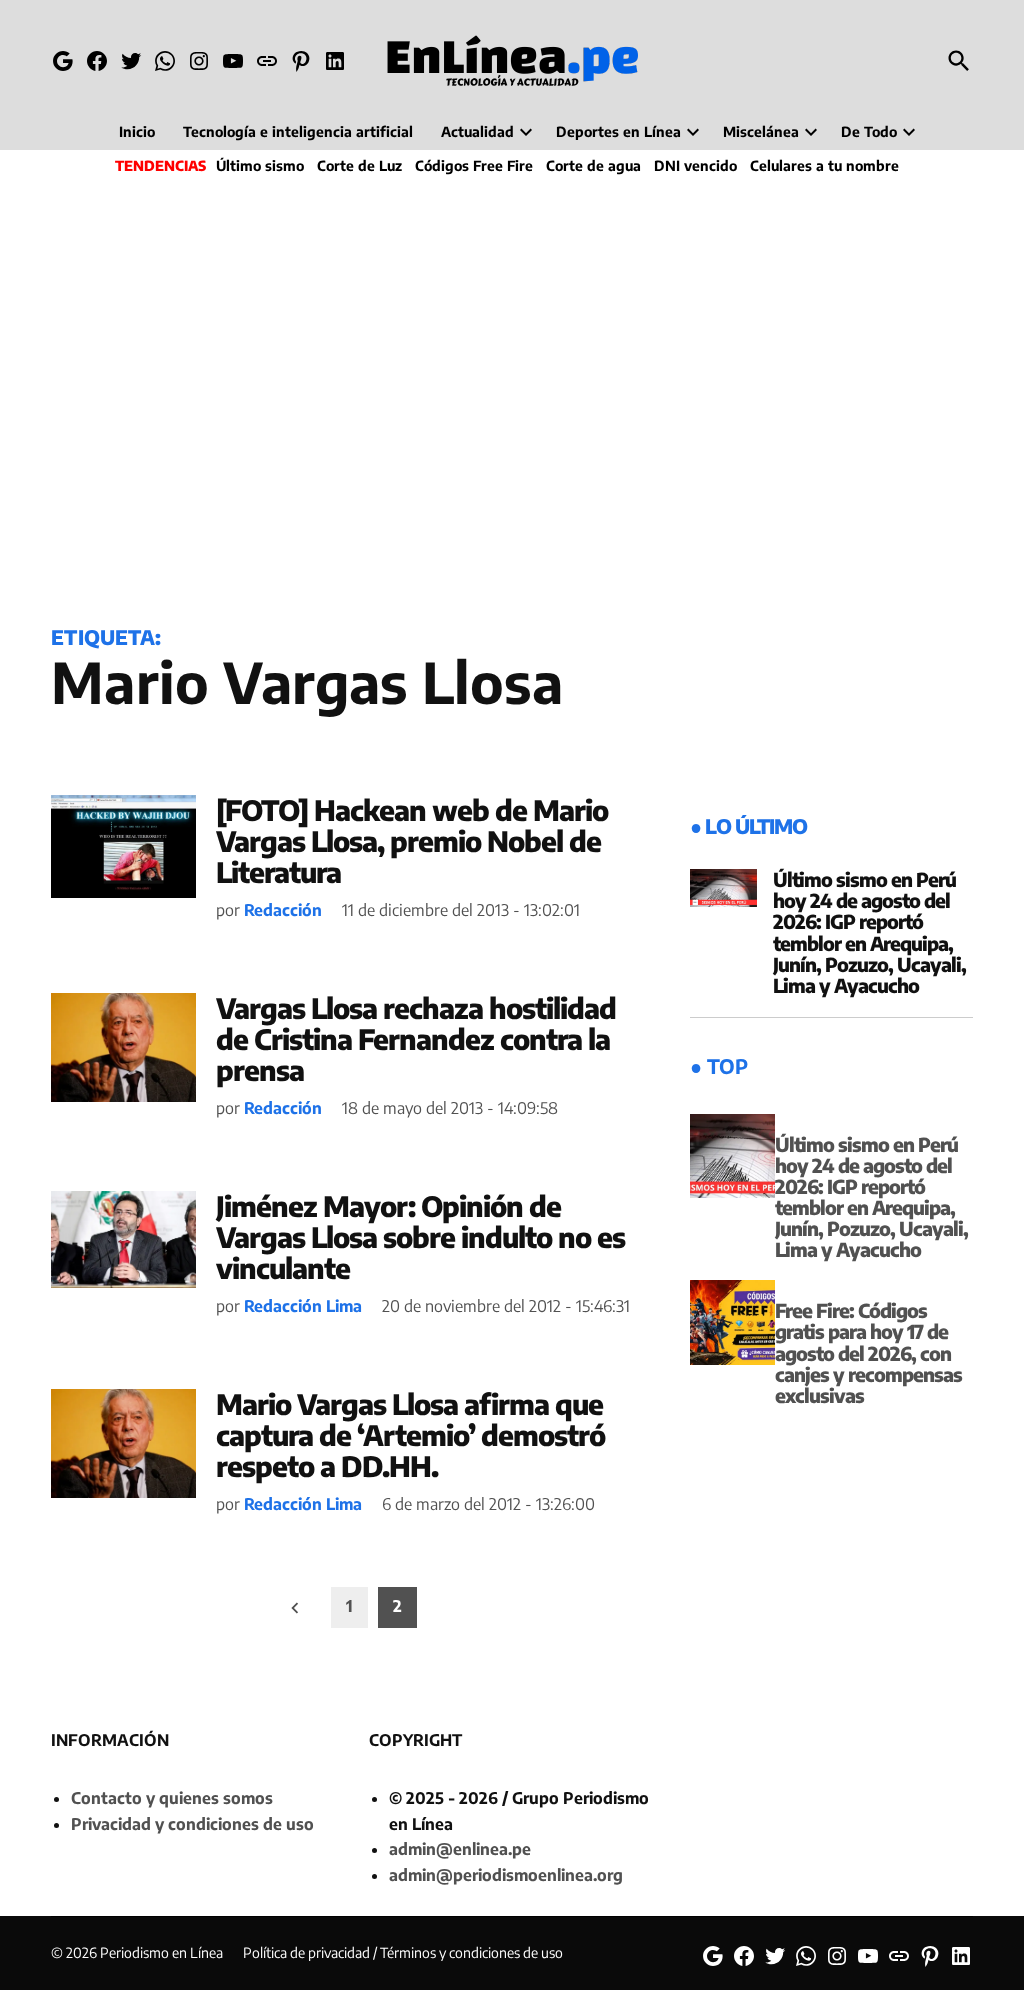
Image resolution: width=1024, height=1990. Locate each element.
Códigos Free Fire (474, 165)
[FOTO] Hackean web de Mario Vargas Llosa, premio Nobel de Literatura (412, 840)
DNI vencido (695, 165)
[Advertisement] (512, 396)
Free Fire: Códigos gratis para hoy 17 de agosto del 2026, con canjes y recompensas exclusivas (868, 1352)
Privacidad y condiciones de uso (192, 1824)
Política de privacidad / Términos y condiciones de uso (403, 1952)
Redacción (283, 910)
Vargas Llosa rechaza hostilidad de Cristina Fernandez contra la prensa (416, 1038)
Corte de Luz (359, 165)
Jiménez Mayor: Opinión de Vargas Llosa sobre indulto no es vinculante (420, 1236)
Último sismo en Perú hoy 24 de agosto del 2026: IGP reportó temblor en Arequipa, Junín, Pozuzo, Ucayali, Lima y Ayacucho (869, 932)
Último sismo (260, 165)
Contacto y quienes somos (172, 1798)
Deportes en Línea (618, 131)
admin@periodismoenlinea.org (506, 1875)
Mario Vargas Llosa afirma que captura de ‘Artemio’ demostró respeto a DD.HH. (410, 1434)
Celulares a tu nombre (824, 165)
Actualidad (477, 131)
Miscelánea (761, 131)
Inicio (137, 131)
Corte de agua (593, 165)
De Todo (869, 131)
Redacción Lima (303, 1306)
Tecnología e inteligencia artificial (298, 131)
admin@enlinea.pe (460, 1849)
